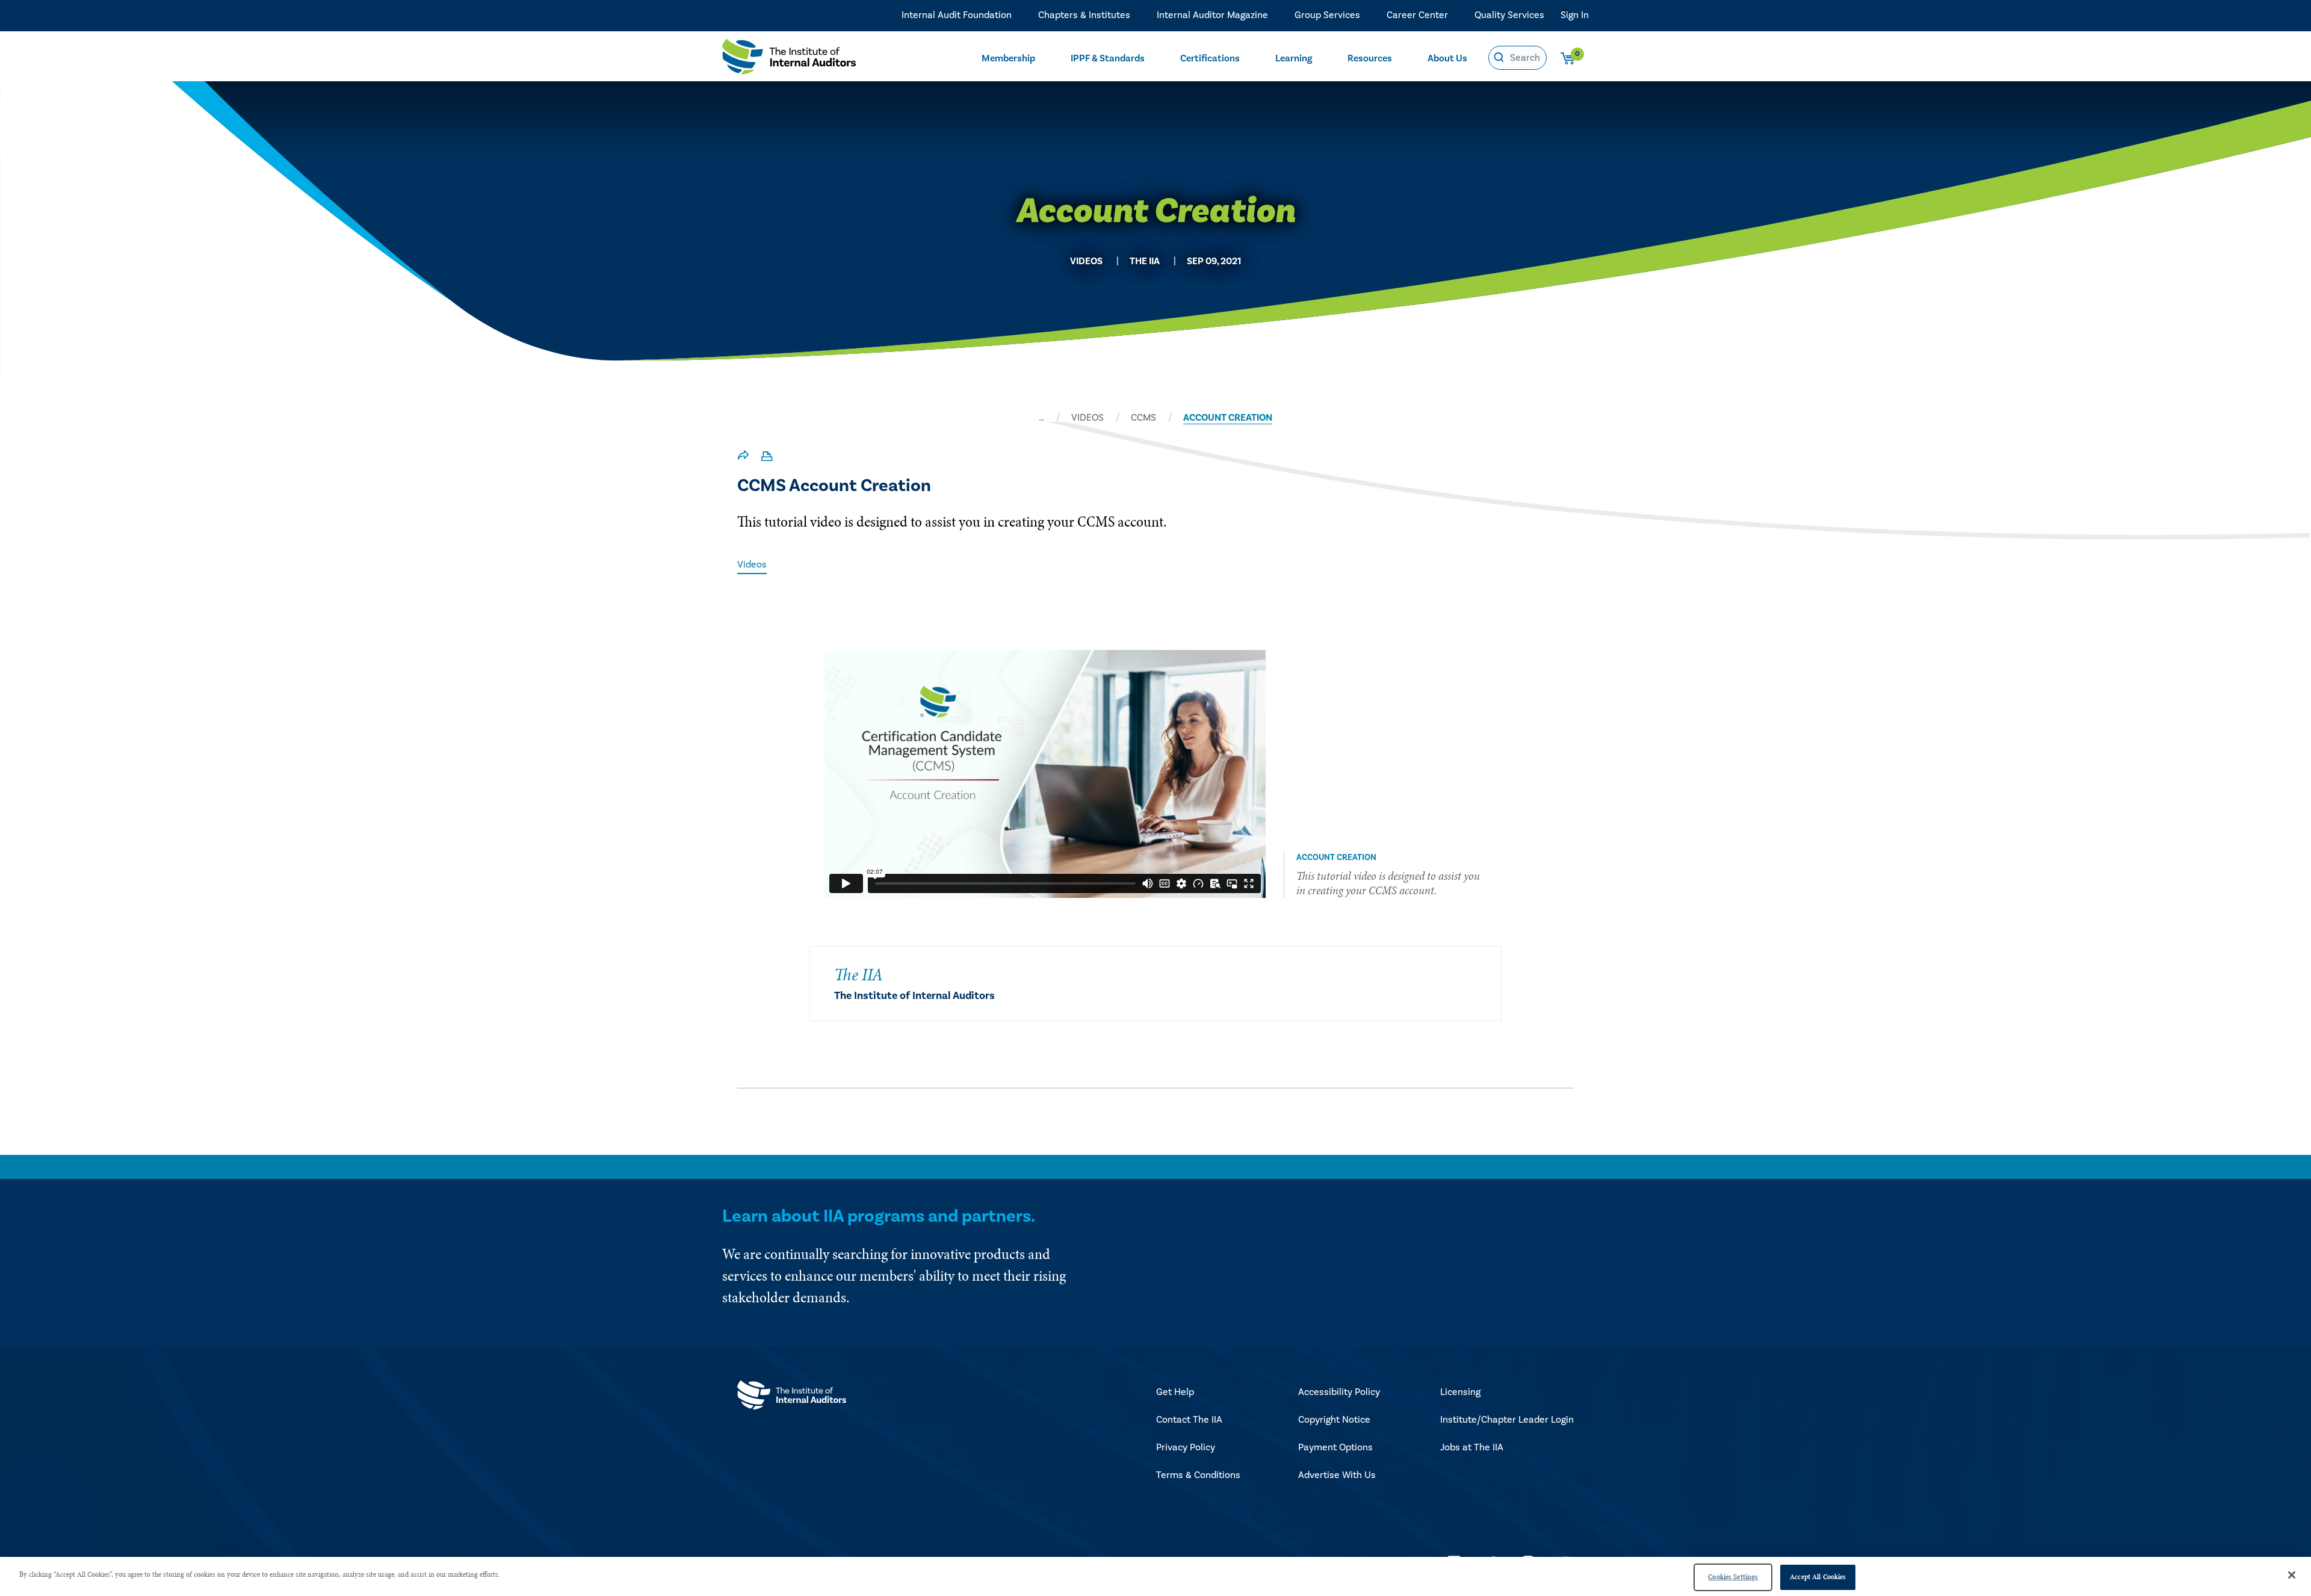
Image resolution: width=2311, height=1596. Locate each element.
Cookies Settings (1733, 1577)
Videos (752, 564)
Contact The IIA (1189, 1420)
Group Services (1327, 15)
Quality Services (1509, 15)
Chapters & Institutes (1084, 15)
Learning (1294, 58)
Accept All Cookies (1818, 1577)
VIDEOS (1087, 418)
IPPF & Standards (1108, 58)
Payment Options (1335, 1447)
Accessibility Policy (1339, 1392)
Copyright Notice (1334, 1420)
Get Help (1175, 1392)
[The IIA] (789, 60)
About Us (1447, 58)
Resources (1370, 58)
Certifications (1210, 58)
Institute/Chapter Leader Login (1507, 1420)
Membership (1008, 58)
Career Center (1417, 15)
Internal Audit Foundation (957, 15)
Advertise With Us (1337, 1475)
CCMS (1143, 418)
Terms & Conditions (1198, 1475)
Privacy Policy (1186, 1447)
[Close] (2292, 1575)
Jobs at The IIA (1472, 1447)
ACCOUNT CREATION (1228, 418)
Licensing (1460, 1392)
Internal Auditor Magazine (1212, 15)
